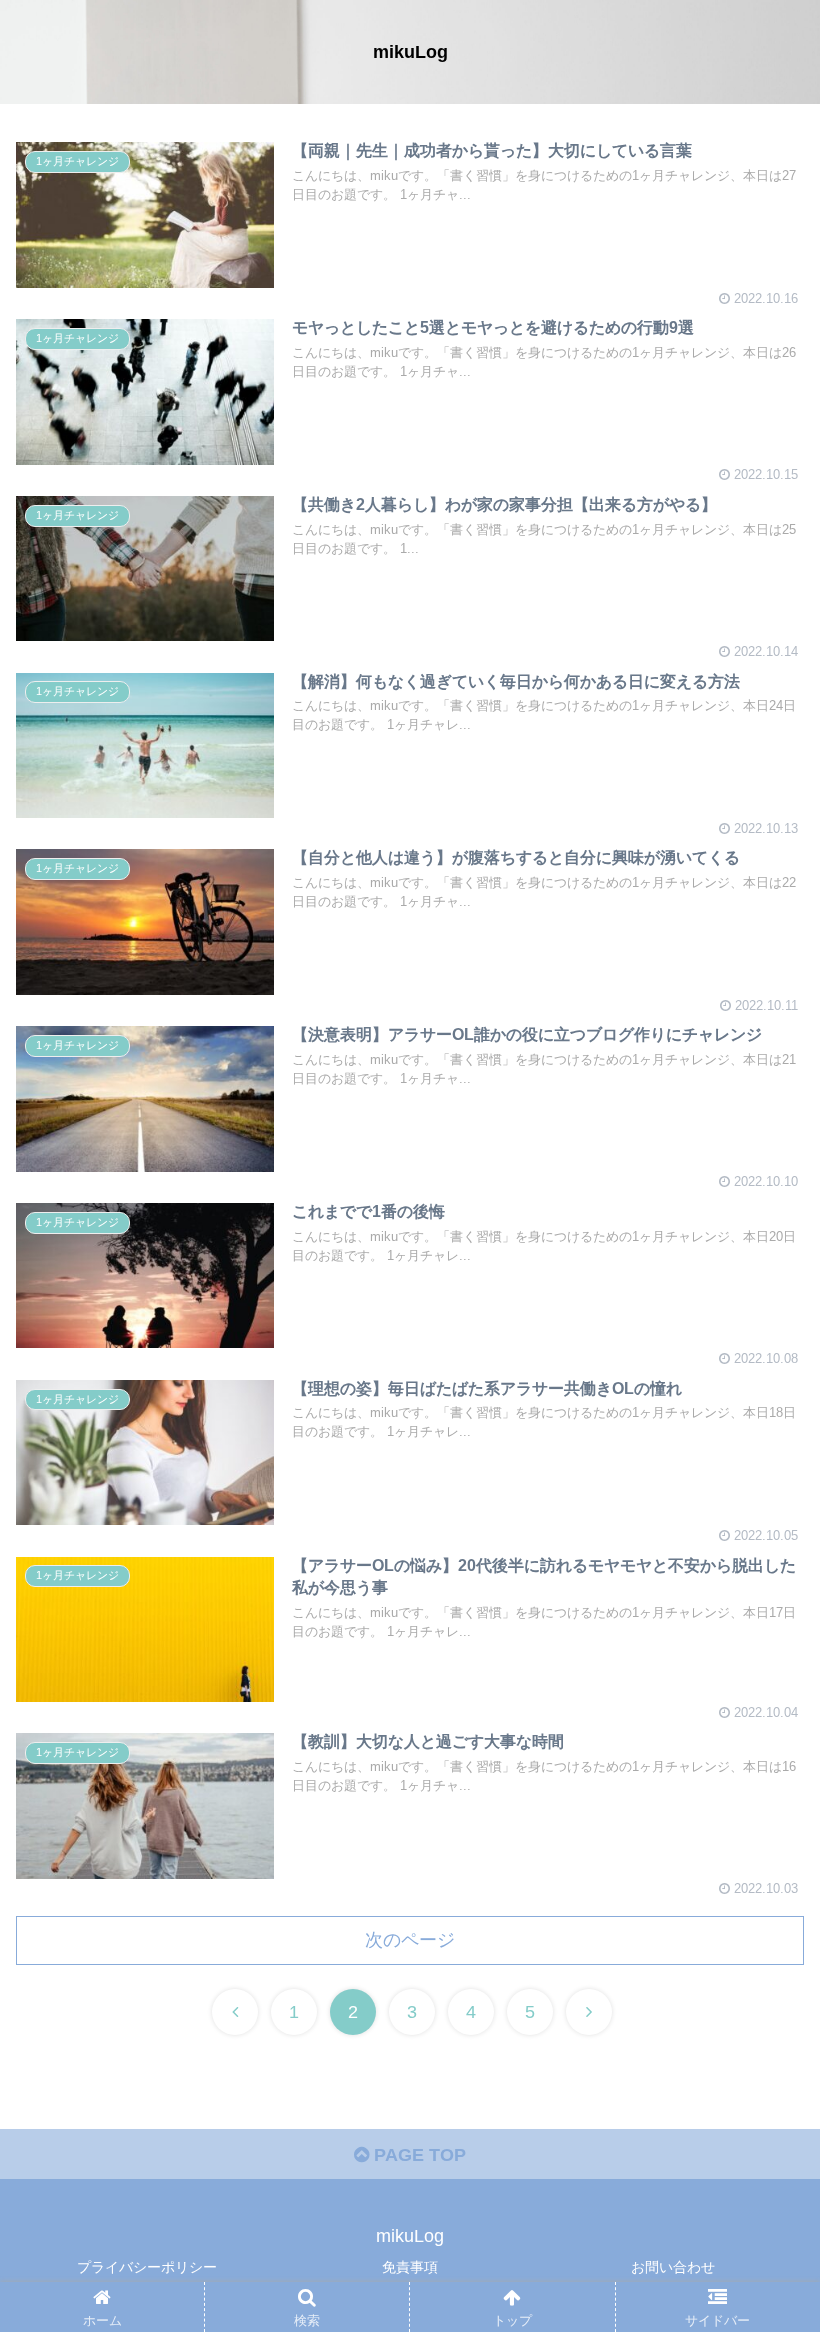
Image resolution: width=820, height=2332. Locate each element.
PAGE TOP (417, 2155)
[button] (758, 1863)
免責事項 (410, 2267)
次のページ (410, 1940)
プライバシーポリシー (147, 2267)
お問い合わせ (673, 2267)
